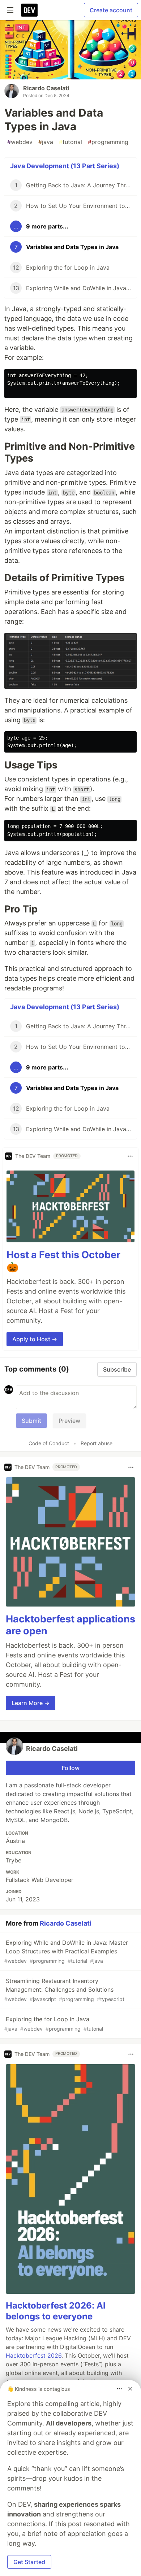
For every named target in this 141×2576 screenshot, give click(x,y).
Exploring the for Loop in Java (54, 2024)
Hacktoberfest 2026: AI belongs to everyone (56, 2311)
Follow (71, 1768)
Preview (69, 1421)
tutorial (70, 142)
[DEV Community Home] (29, 10)
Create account (111, 10)
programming (108, 142)
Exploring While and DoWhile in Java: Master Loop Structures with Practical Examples (66, 1951)
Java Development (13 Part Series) (65, 166)
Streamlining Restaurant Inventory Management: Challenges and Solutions (64, 1990)
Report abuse (97, 1443)
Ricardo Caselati (46, 88)
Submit (31, 1421)
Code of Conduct (49, 1443)
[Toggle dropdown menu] (130, 1156)
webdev (20, 142)
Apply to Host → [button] (35, 1339)
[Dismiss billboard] (130, 2389)
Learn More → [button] (31, 1703)
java (46, 142)
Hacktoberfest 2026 (34, 2355)
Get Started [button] (29, 2562)
